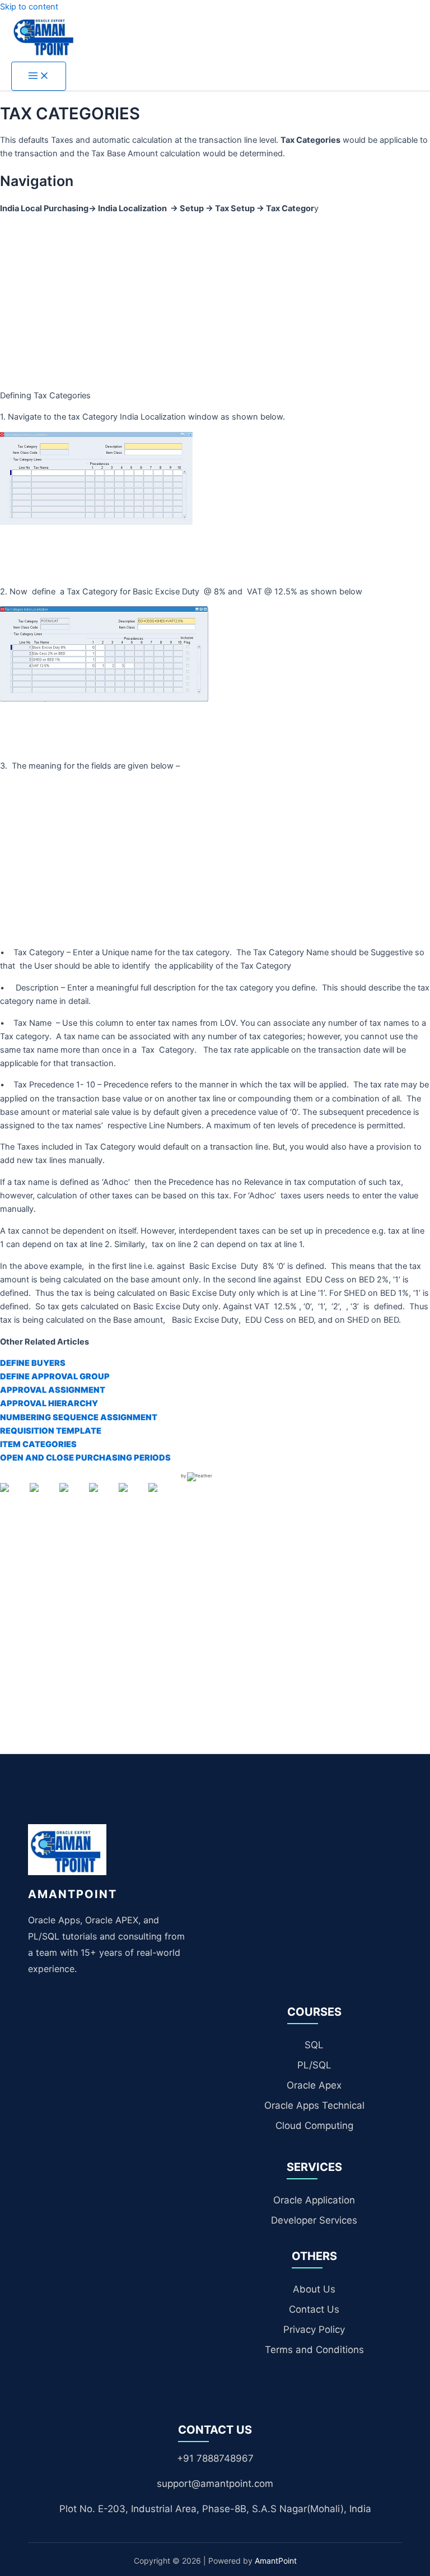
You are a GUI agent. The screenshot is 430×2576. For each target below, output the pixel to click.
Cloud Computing (314, 2126)
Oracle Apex (314, 2085)
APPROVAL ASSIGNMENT (53, 1390)
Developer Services (314, 2220)
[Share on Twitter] (43, 1496)
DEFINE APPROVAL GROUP (55, 1377)
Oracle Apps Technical (314, 2105)
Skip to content (29, 7)
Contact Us (314, 2309)
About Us (314, 2289)
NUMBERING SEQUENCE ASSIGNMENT (79, 1417)
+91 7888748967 (215, 2458)
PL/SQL (314, 2065)
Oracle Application (314, 2200)
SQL (314, 2045)
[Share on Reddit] (73, 1496)
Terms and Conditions (314, 2350)
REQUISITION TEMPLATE (51, 1431)
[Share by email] (162, 1496)
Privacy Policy (314, 2329)
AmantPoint (276, 2561)
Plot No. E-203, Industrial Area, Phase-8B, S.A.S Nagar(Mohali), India (215, 2509)
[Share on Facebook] (13, 1496)
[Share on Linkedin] (132, 1496)
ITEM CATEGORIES (38, 1444)
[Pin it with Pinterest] (102, 1496)
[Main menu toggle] (39, 76)
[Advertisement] (215, 302)
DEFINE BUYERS (33, 1363)
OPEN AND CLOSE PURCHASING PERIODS (85, 1458)
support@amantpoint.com (215, 2484)
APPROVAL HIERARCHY (49, 1403)
